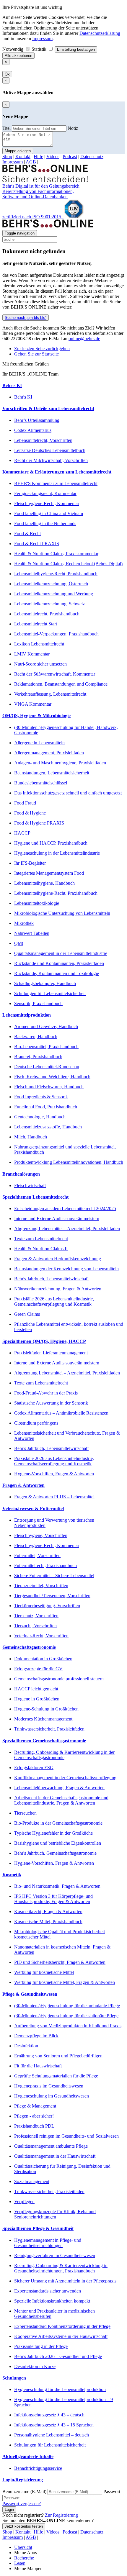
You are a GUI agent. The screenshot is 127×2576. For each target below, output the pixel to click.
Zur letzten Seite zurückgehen (42, 349)
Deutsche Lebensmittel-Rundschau (47, 1067)
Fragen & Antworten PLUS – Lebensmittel (54, 1497)
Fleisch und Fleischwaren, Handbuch (49, 1087)
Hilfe (38, 157)
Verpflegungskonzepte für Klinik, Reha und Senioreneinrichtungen (55, 2214)
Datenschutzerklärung (100, 33)
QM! (19, 943)
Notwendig (13, 49)
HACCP (22, 833)
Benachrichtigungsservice (38, 2468)
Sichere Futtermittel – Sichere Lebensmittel (54, 1575)
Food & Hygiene (30, 813)
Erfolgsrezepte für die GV (38, 1669)
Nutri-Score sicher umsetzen (40, 664)
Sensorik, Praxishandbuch (38, 1003)
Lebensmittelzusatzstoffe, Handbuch (48, 1127)
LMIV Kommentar (32, 654)
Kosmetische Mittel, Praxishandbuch (48, 1922)
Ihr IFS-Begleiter (30, 863)
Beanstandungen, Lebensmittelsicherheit (52, 773)
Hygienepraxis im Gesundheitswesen (49, 2086)
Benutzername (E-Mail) (24, 2491)
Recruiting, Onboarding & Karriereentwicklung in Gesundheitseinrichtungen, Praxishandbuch (61, 2268)
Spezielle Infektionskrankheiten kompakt (52, 2301)
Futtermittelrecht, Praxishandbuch (45, 1565)
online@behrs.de (84, 339)
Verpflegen (24, 2201)
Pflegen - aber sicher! (34, 2116)
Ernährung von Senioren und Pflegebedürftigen (58, 2056)
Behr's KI (23, 397)
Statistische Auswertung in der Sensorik (51, 1403)
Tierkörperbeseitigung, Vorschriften (47, 1606)
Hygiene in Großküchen (37, 1699)
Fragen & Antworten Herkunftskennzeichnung (58, 1259)
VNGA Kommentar (33, 704)
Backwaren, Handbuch (36, 1037)
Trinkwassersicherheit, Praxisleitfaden (49, 1729)
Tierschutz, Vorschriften (36, 1616)
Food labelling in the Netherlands (45, 523)
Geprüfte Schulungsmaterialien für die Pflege (56, 2076)
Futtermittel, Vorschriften (37, 1555)
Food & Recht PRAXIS (37, 544)
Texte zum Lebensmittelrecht (41, 1239)
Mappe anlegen (18, 151)
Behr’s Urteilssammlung (37, 420)
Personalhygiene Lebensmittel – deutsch (52, 2435)
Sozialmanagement (32, 2181)
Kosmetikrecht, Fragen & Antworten (48, 1911)
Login (9, 2509)
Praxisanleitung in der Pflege (41, 2346)
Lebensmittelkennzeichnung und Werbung (54, 594)
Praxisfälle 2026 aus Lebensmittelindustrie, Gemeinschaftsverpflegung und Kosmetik (54, 1301)
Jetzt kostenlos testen (24, 2526)
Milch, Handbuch (31, 1137)
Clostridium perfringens (36, 1423)
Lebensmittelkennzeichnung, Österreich (51, 584)
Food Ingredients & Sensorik (41, 1097)
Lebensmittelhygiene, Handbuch (44, 883)
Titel (6, 128)
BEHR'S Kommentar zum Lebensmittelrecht (56, 483)
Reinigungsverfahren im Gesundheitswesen (55, 2255)
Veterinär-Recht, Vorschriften (41, 1636)
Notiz (73, 128)
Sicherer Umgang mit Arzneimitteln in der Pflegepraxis (65, 2281)
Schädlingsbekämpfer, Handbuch (45, 983)
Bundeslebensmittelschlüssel (41, 783)
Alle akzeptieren (18, 56)
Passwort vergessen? (22, 2504)
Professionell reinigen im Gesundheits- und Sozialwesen (66, 2136)
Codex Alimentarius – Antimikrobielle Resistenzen (61, 1413)
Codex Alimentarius (33, 430)
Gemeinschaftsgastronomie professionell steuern (59, 1679)
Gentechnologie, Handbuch (40, 1117)
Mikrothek (24, 923)
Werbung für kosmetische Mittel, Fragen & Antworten (65, 1982)
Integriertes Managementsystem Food (49, 873)
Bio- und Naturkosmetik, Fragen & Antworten (57, 1886)
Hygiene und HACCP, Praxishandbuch (51, 843)
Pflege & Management (35, 2106)
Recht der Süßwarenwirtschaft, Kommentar (55, 674)
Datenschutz (92, 157)
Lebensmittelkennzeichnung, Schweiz (49, 604)
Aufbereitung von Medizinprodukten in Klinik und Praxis (68, 2026)
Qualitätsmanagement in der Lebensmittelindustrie (61, 953)
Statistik (40, 49)
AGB (31, 162)
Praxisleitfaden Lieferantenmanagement (51, 1353)
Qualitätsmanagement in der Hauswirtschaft (55, 2156)
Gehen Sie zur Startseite (36, 354)
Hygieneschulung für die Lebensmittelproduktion (60, 2389)
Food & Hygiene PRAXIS (39, 823)
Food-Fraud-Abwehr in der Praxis (46, 1393)
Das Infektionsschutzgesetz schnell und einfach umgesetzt (68, 793)
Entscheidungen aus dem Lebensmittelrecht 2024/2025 (65, 1208)
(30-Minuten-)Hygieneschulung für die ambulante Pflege (67, 2006)
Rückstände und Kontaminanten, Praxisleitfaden (59, 963)
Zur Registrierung (61, 2515)
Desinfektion (26, 2046)
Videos (53, 157)
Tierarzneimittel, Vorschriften (41, 1586)
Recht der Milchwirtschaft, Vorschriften (51, 460)
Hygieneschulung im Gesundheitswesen (52, 2096)
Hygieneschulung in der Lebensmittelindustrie (57, 853)
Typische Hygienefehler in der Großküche (53, 1833)
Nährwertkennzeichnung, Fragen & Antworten (58, 1289)
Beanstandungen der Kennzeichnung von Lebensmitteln (66, 1269)
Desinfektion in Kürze (35, 2366)
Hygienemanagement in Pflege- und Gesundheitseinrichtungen (48, 2243)
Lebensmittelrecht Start (36, 624)
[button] (63, 386)
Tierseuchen (25, 1813)
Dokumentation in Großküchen (43, 1659)
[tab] (63, 386)
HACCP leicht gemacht (36, 1689)
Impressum (42, 38)
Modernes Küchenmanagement (43, 1719)
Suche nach (25, 318)
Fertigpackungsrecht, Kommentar (45, 493)
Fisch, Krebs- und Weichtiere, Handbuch (52, 1077)
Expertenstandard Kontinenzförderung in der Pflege (62, 2326)
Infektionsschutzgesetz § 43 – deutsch (49, 2415)
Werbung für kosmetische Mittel (44, 1972)
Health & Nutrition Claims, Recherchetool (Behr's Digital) (68, 564)
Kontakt (23, 157)
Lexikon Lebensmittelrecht (39, 644)
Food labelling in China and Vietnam (49, 513)
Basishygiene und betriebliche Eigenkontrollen (58, 1843)
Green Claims (27, 1314)
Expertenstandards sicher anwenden (48, 2291)
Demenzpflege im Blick (36, 2036)
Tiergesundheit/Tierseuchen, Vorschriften (52, 1596)
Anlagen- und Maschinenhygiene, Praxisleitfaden (60, 763)
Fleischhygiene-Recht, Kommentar (47, 503)
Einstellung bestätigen (76, 49)
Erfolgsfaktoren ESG (34, 1768)
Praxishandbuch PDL (34, 2126)
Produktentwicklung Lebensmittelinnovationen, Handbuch (69, 1162)
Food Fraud (25, 803)
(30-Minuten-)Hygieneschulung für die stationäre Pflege (66, 2016)
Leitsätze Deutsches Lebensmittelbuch (50, 450)
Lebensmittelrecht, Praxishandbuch (47, 614)
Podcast (70, 157)
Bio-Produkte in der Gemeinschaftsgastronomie (58, 1823)
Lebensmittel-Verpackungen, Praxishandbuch (56, 634)
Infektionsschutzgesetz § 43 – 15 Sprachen (54, 2425)
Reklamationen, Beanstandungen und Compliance (61, 684)
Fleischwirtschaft (30, 1185)
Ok (7, 74)
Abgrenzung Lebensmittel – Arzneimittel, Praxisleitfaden (67, 1229)
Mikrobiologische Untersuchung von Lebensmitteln (62, 913)
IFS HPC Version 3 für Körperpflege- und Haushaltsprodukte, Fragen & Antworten (53, 1899)
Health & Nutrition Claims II (41, 1249)
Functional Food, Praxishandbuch (46, 1107)
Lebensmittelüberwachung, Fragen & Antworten (59, 1788)
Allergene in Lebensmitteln (39, 743)
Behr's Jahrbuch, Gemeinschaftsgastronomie (55, 1853)
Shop (7, 157)
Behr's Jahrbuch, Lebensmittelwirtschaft (51, 1279)
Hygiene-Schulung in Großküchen (46, 1709)
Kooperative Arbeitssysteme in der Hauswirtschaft (61, 2336)
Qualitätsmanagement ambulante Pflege (51, 2146)
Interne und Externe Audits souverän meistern (57, 1219)
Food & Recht (27, 534)
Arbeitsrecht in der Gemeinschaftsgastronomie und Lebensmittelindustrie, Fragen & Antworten (61, 1800)
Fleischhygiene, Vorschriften (41, 1535)
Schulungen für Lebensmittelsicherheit (50, 993)
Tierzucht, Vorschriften (35, 1626)
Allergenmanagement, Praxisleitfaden (49, 753)
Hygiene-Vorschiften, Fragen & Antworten (54, 1474)
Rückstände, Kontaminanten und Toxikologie (57, 973)
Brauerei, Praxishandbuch (38, 1057)
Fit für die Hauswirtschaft (38, 2066)
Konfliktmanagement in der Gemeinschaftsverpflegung (65, 1778)
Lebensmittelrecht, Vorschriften (43, 440)
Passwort (112, 2491)
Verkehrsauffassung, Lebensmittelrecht (50, 694)
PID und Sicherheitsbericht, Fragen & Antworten (60, 1962)
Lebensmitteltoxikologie (37, 903)
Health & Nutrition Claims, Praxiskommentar (56, 554)
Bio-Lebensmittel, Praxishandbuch (46, 1047)
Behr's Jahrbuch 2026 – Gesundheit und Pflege (58, 2356)
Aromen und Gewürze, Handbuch (46, 1026)
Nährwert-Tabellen (32, 933)
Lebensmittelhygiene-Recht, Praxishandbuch (56, 574)
